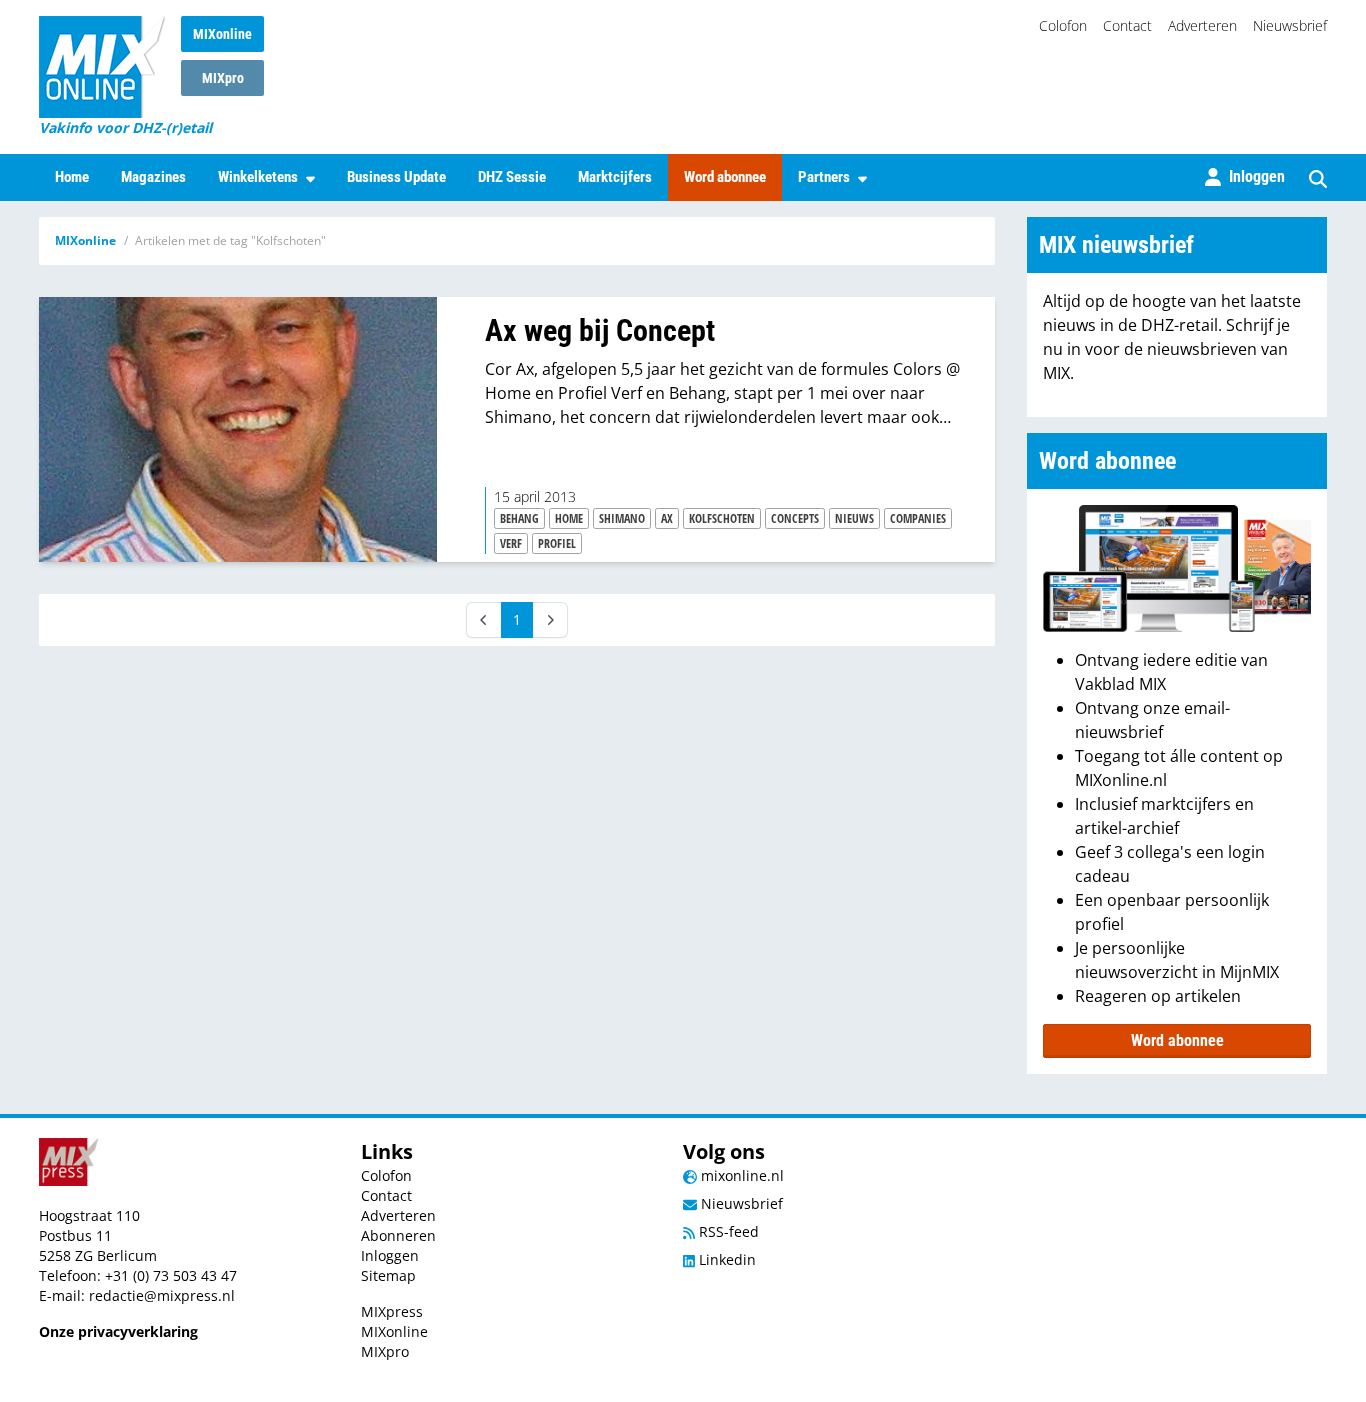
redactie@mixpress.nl (162, 1295)
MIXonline (222, 34)
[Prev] (484, 620)
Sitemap (388, 1275)
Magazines (153, 177)
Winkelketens (258, 177)
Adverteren (1202, 25)
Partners (824, 177)
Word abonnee (725, 177)
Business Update (396, 177)
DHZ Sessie (512, 177)
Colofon (1063, 25)
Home (72, 177)
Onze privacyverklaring (118, 1331)
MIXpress (392, 1311)
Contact (1127, 25)
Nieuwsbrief (1290, 25)
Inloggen (390, 1255)
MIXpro (223, 78)
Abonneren (398, 1235)
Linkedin (725, 1259)
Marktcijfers (615, 177)
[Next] (550, 620)
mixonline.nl (740, 1175)
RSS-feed (727, 1231)
